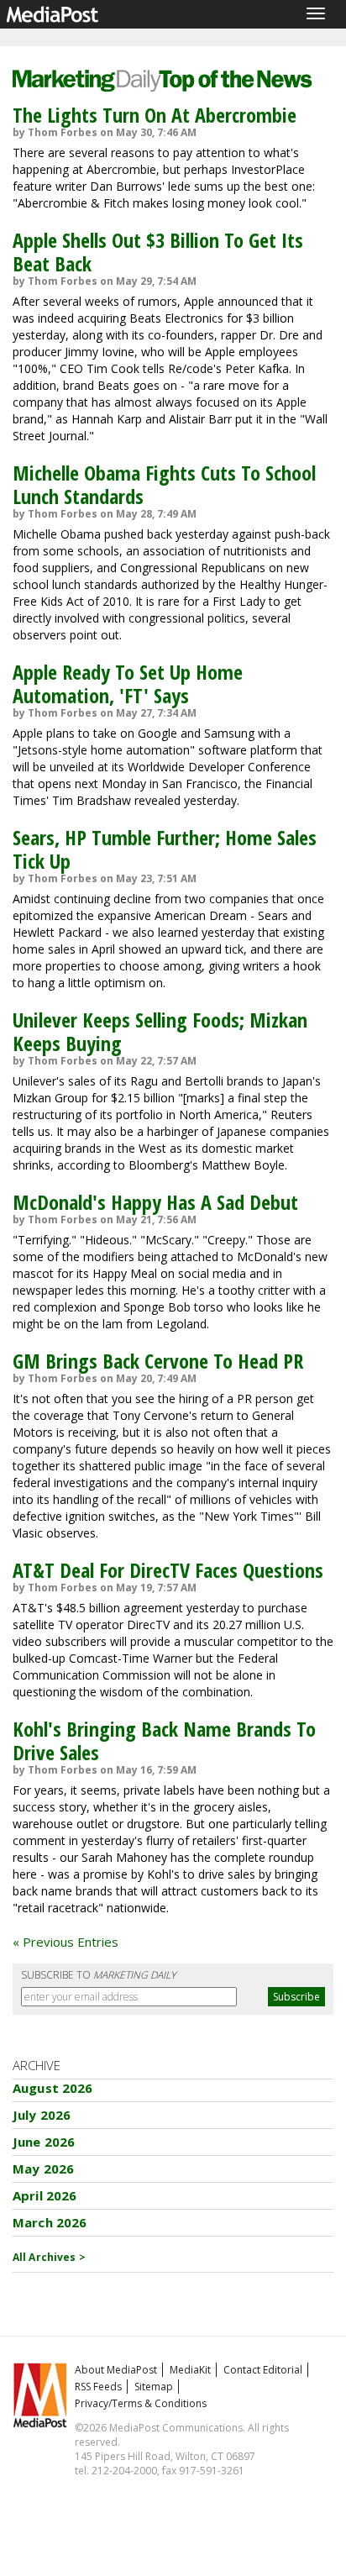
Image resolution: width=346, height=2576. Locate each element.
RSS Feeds (98, 2387)
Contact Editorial (263, 2370)
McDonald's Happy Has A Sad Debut (155, 1202)
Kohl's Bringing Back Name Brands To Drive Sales (164, 1740)
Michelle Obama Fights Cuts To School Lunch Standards (164, 484)
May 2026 (43, 2169)
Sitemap (154, 2387)
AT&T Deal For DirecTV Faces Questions (168, 1570)
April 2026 (45, 2195)
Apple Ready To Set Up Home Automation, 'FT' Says (128, 683)
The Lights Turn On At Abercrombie (155, 115)
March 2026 (50, 2222)
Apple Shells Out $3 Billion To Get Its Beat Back (158, 252)
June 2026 (44, 2142)
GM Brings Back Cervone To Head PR (158, 1361)
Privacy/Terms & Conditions (141, 2403)
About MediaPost (116, 2370)
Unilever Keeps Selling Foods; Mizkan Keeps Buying (160, 1031)
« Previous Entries (66, 1942)
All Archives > (49, 2257)
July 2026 (42, 2115)
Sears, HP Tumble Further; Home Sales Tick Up (165, 849)
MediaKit (190, 2370)
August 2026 (53, 2088)
